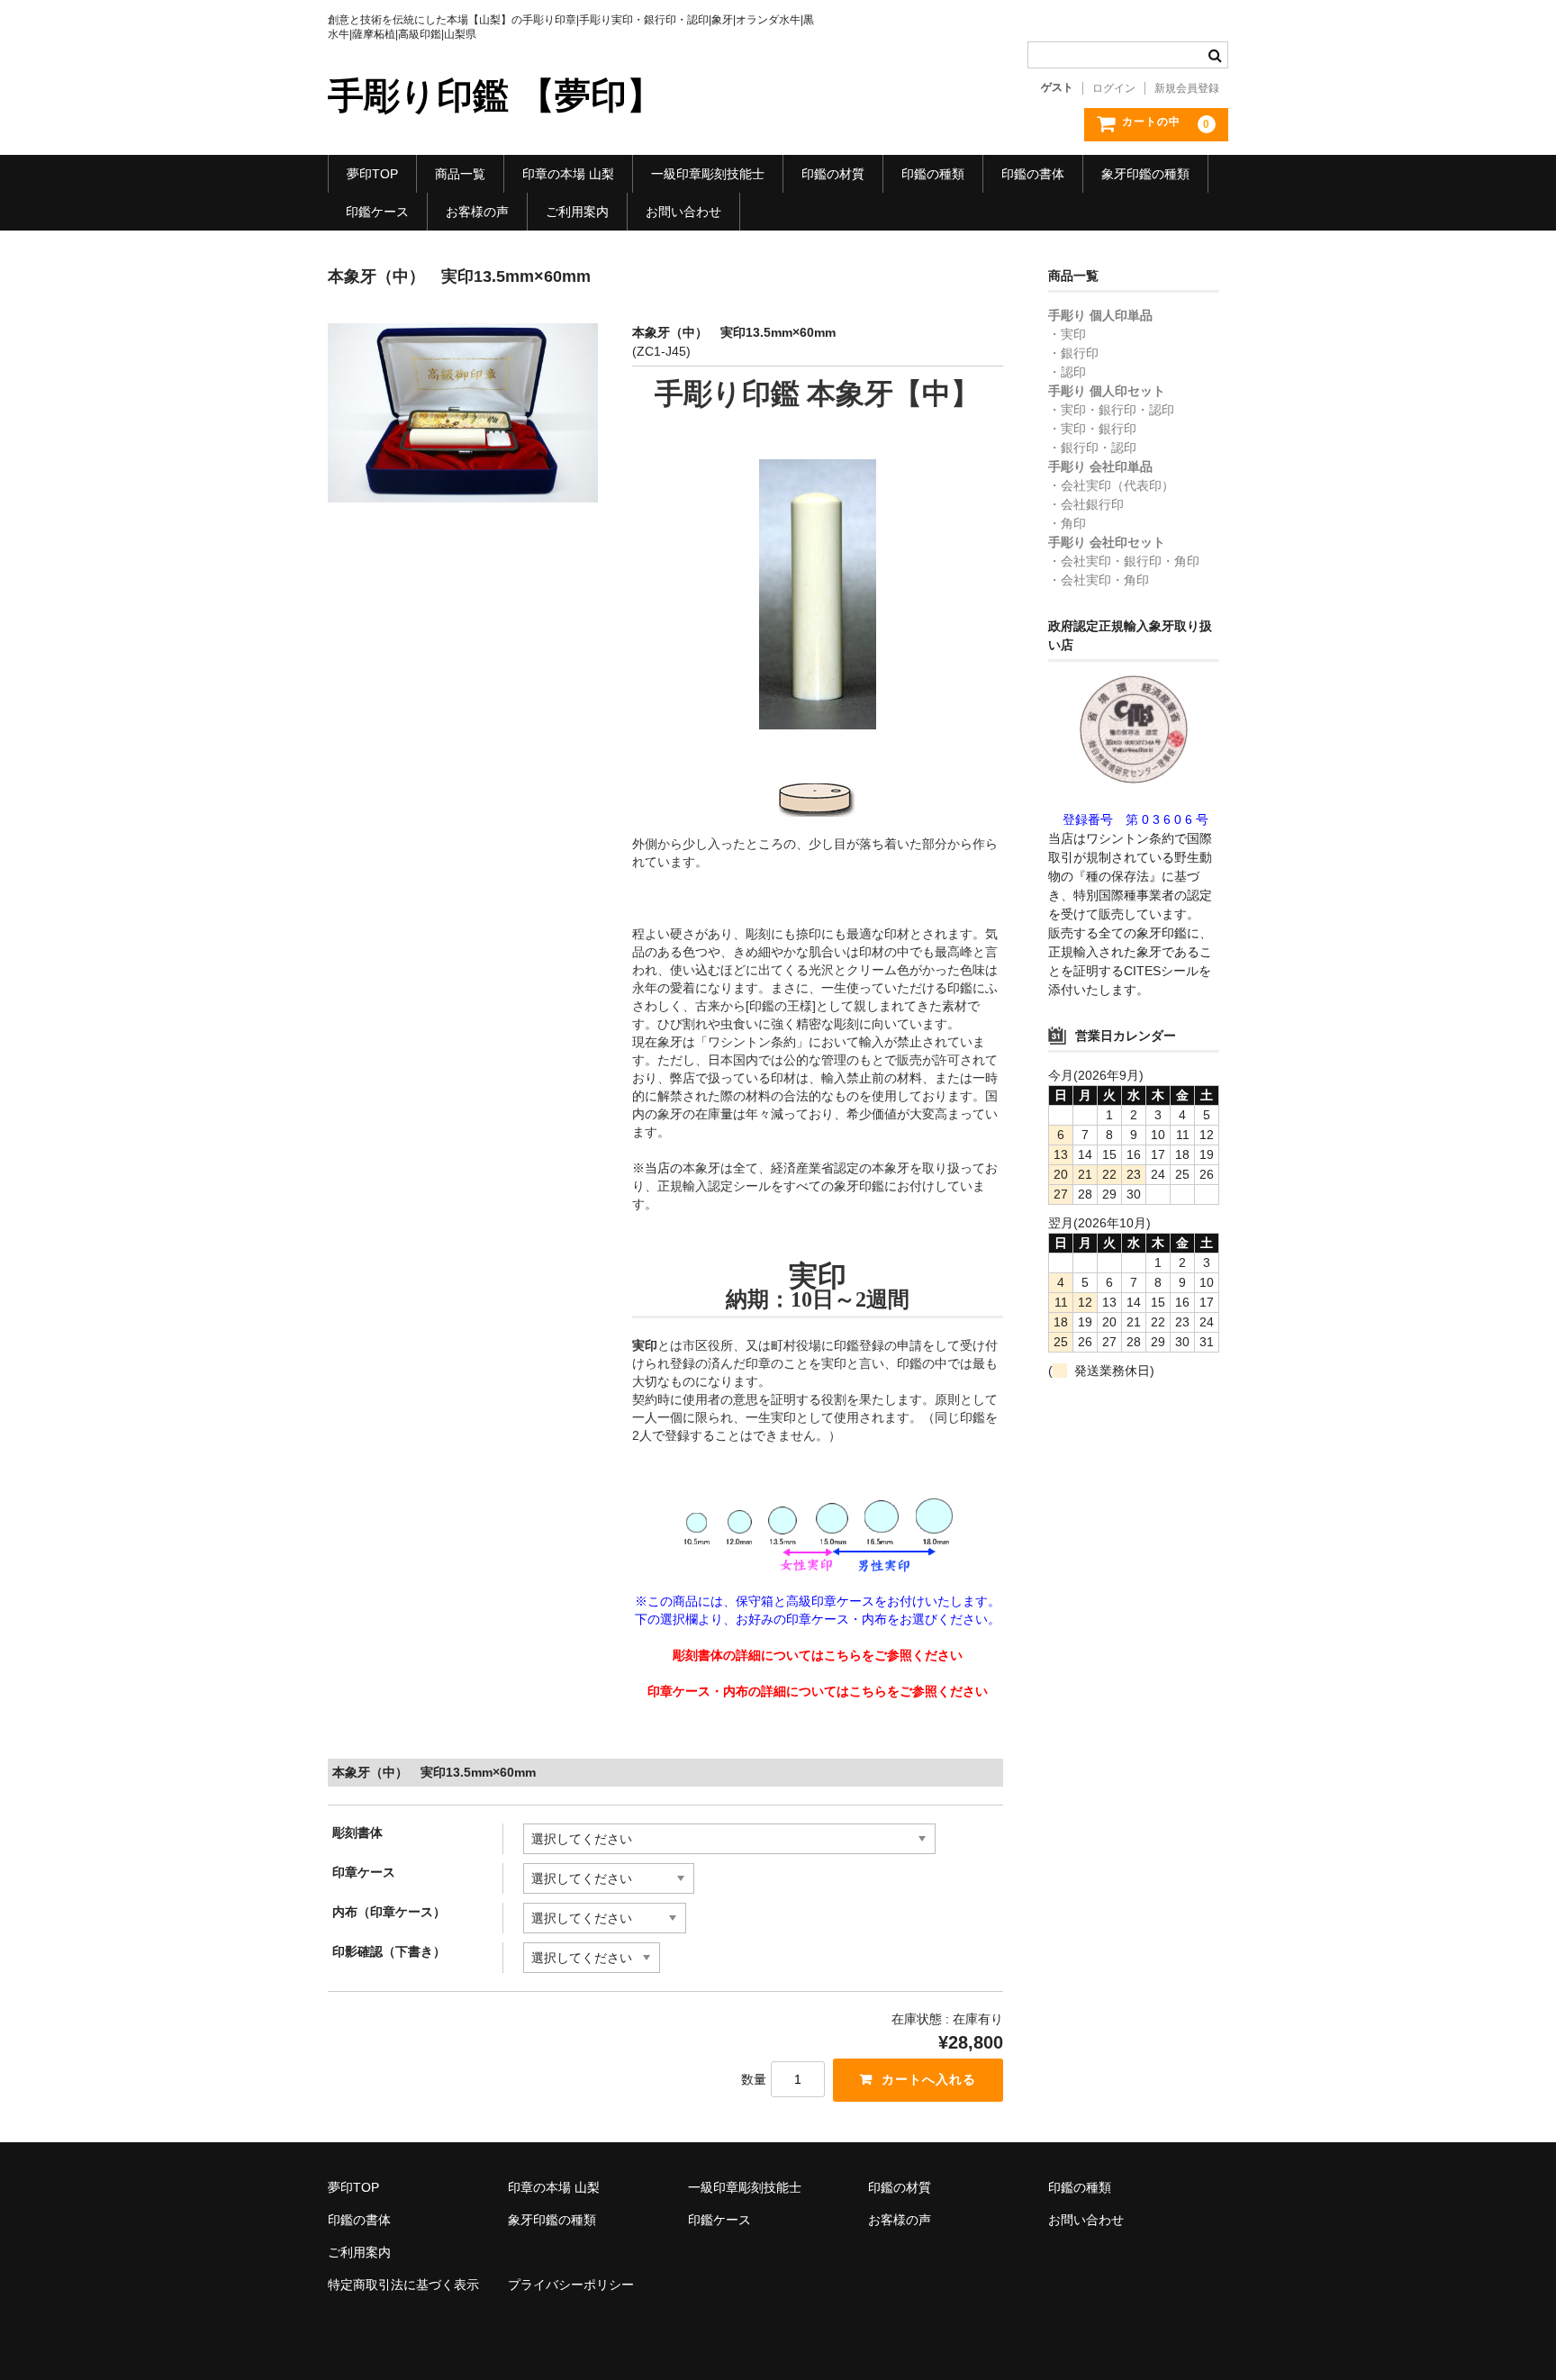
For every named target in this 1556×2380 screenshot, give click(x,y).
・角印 (1067, 523)
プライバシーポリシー (571, 2285)
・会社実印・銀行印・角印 (1124, 561)
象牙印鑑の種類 (1145, 174)
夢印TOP (372, 174)
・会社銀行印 (1086, 504)
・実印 (1067, 334)
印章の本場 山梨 (568, 174)
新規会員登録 (1187, 88)
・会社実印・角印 (1099, 580)
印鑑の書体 (1033, 174)
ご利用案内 (577, 212)
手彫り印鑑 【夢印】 (495, 95)
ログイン (1114, 88)
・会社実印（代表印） (1111, 485)
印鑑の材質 (833, 174)
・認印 (1067, 372)
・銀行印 (1073, 353)
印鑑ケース (377, 212)
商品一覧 (460, 174)
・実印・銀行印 (1092, 429)
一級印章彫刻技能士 (708, 174)
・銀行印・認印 (1092, 448)
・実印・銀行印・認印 (1111, 410)
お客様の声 (477, 212)
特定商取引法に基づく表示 (403, 2285)
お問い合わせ (683, 212)
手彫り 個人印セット (1107, 391)
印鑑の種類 (933, 174)
